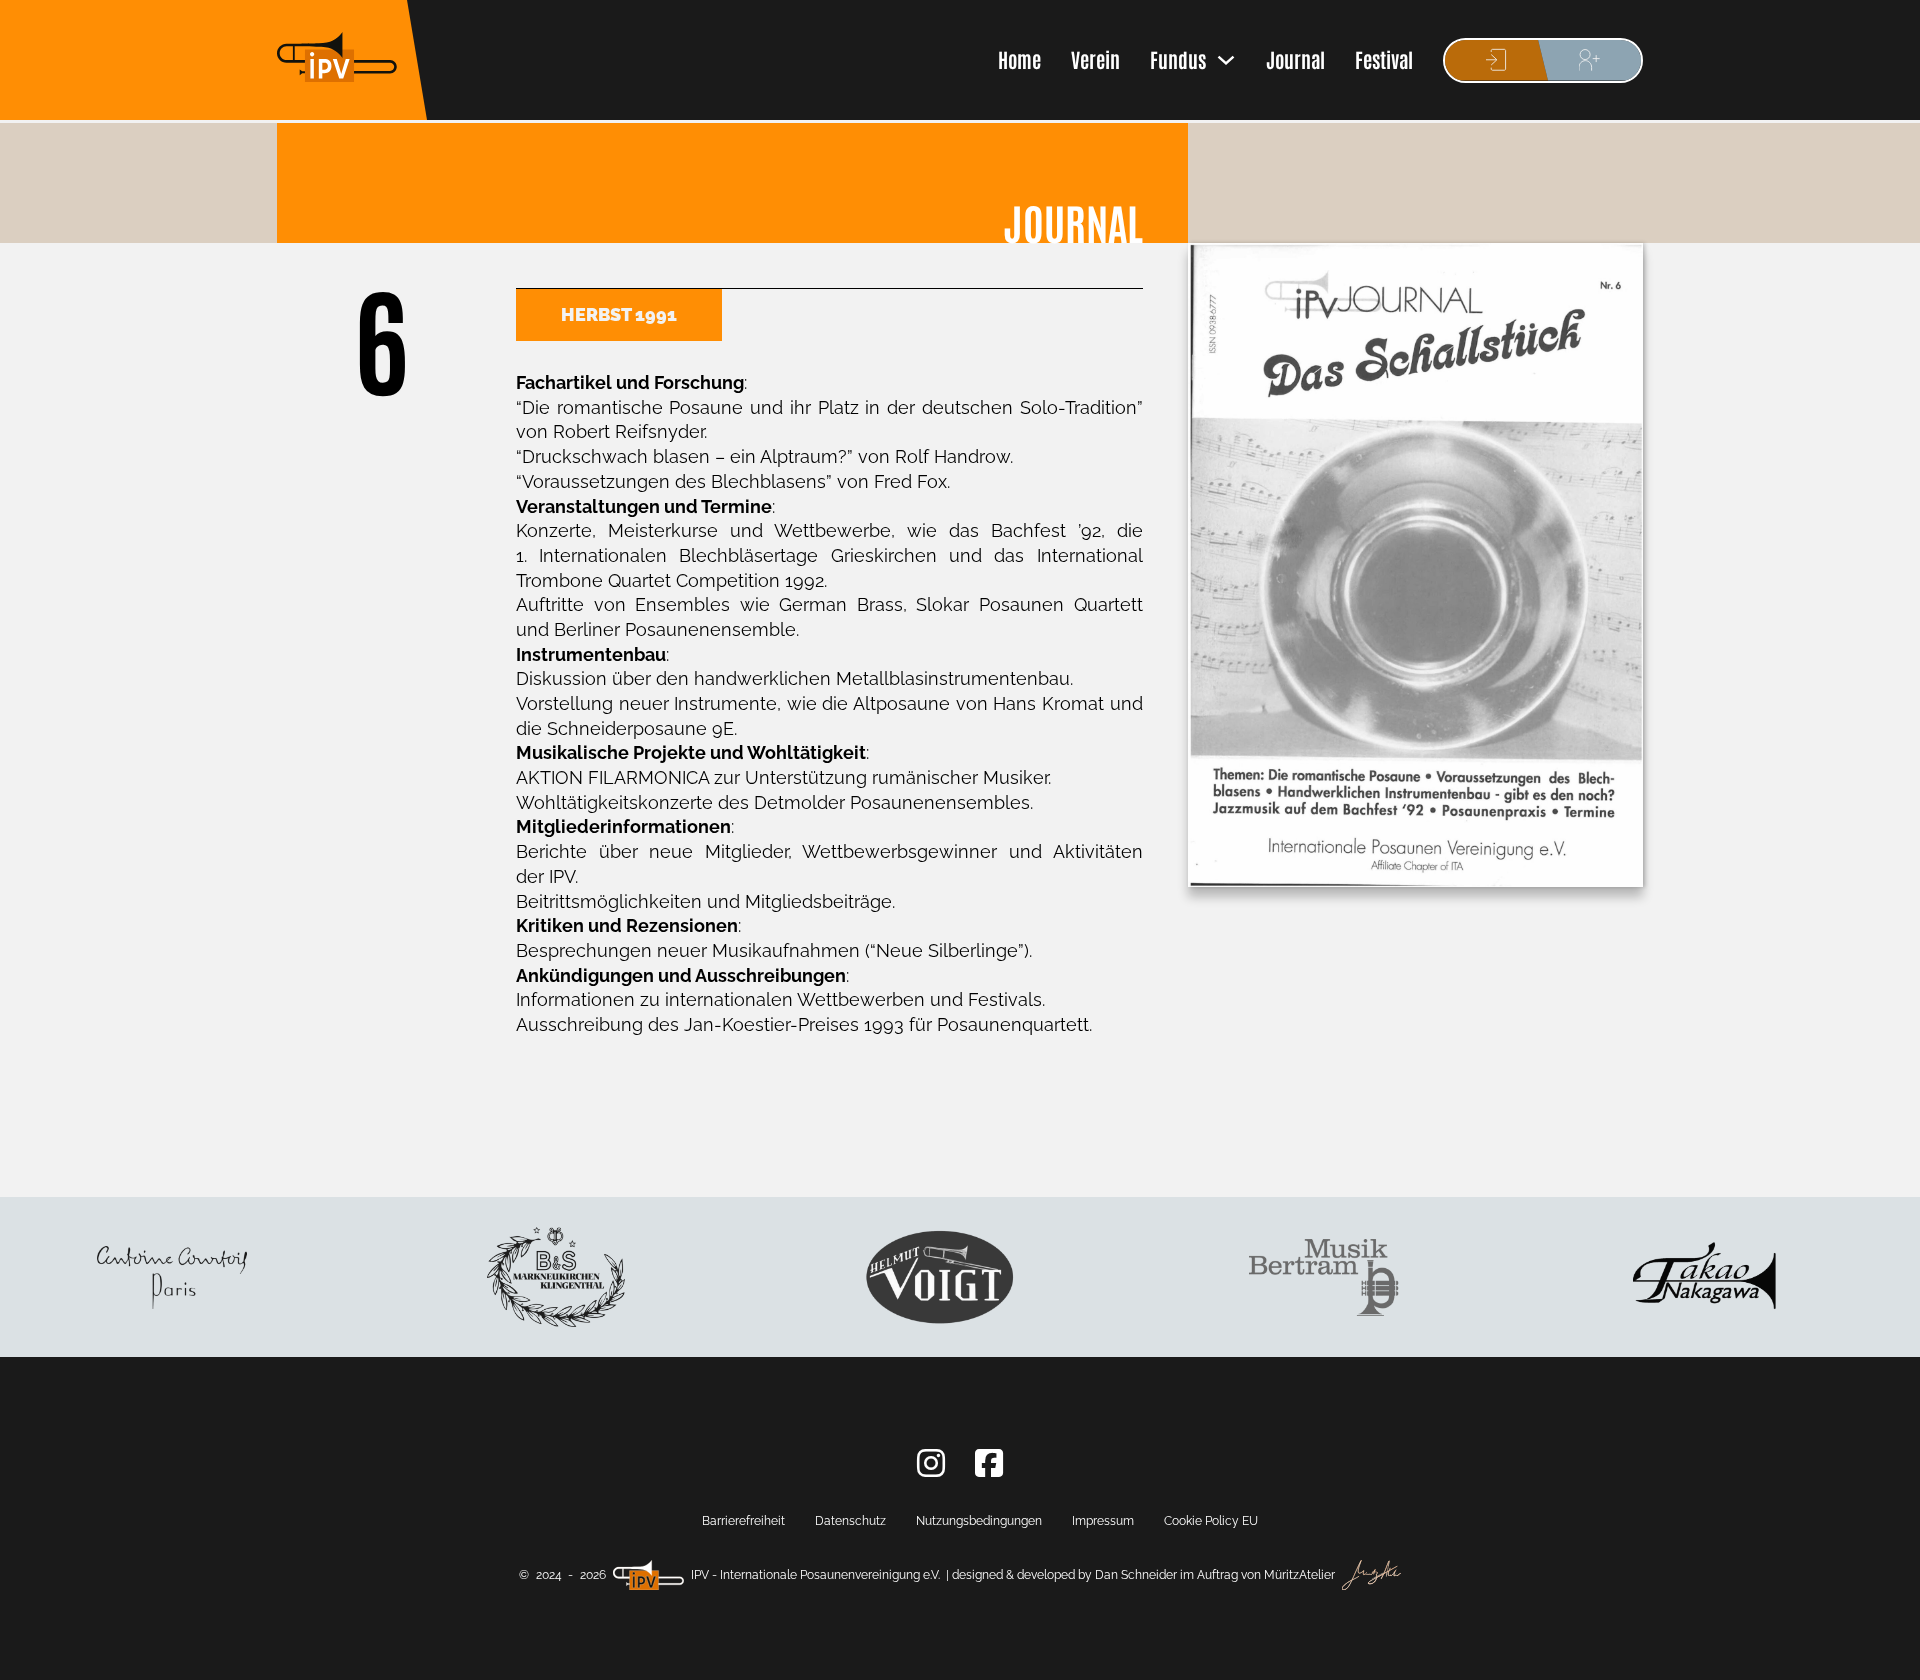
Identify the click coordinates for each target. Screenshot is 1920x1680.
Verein (1095, 59)
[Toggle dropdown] (1226, 60)
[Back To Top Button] (1830, 1650)
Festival (1384, 59)
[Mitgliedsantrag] (1589, 60)
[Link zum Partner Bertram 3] (1290, 1278)
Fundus (1178, 59)
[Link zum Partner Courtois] (138, 1277)
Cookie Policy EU (1211, 1521)
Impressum (1103, 1521)
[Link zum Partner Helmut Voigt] (906, 1277)
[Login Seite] (1496, 60)
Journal (1295, 59)
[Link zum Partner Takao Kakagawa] (1674, 1278)
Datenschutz (850, 1521)
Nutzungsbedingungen (979, 1521)
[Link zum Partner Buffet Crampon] (521, 1277)
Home (1019, 59)
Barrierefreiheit (743, 1521)
